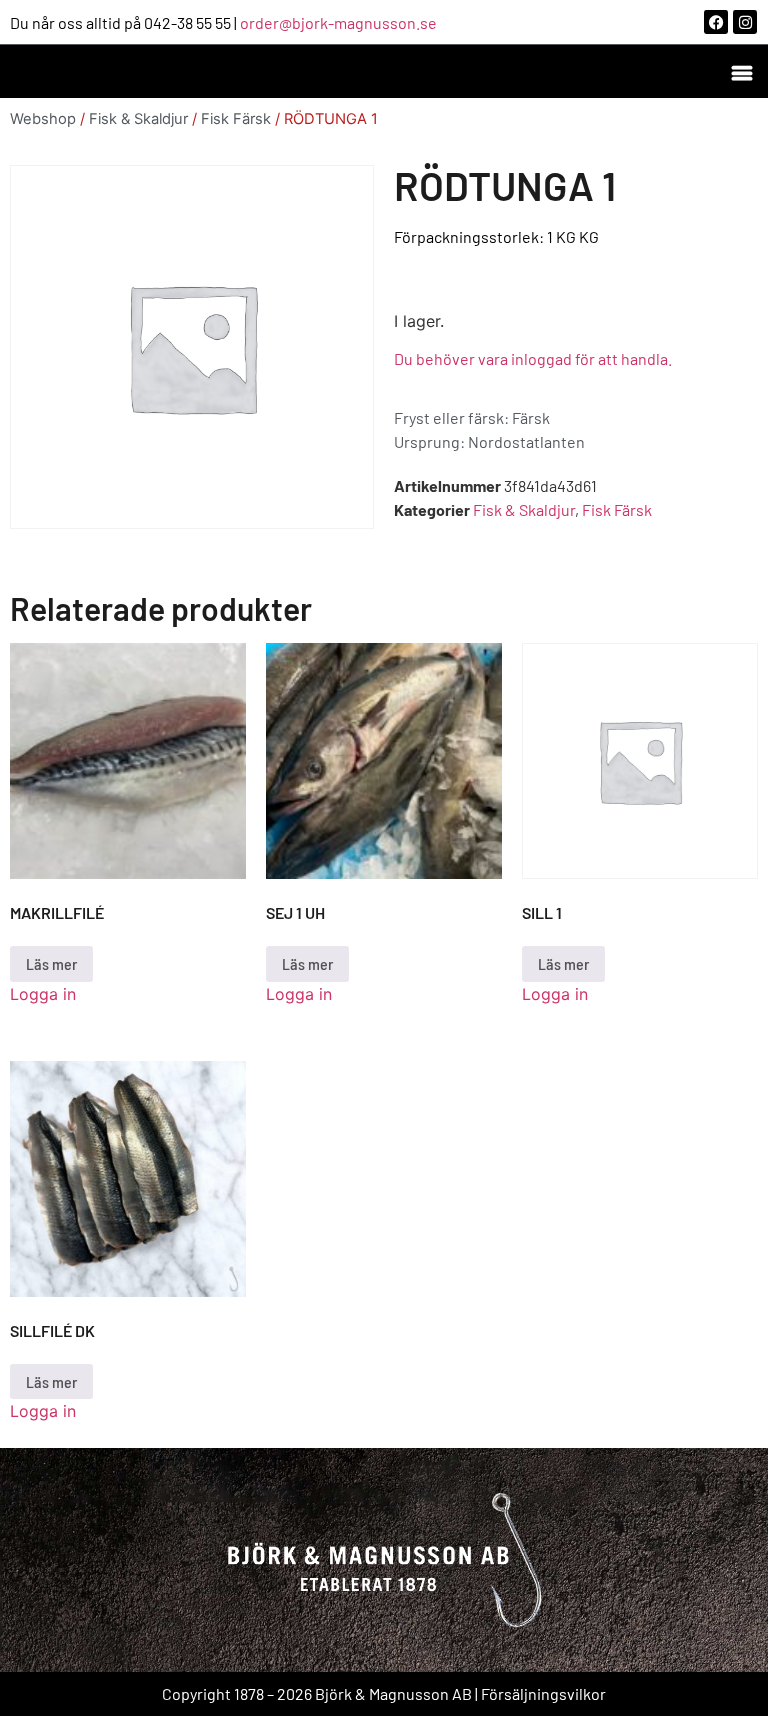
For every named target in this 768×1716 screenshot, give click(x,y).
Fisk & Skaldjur (138, 119)
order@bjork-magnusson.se (338, 22)
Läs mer (51, 963)
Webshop (43, 119)
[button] (741, 71)
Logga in (43, 994)
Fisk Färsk (236, 119)
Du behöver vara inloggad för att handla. (533, 358)
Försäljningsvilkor (543, 1693)
